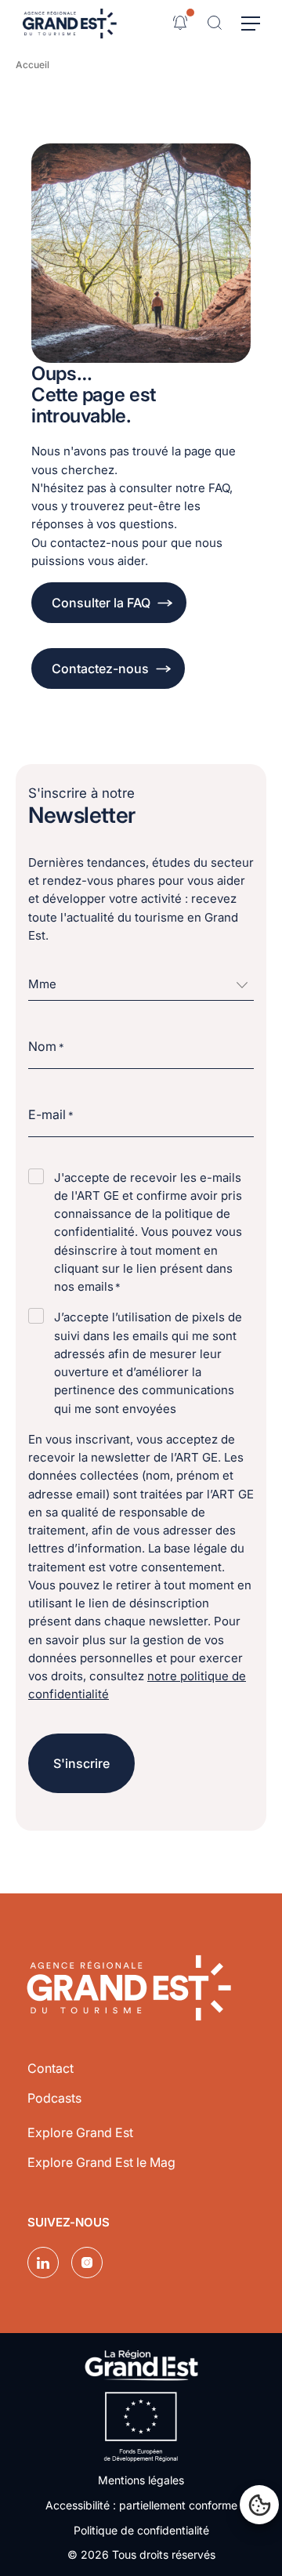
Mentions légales (141, 2480)
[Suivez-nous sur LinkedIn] (43, 2263)
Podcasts (54, 2098)
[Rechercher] (215, 23)
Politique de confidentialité (141, 2530)
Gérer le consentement (259, 2505)
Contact (51, 2068)
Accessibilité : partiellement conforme (141, 2505)
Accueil (33, 65)
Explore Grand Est (80, 2132)
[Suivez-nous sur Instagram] (87, 2263)
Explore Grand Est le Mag (101, 2162)
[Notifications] (180, 23)
